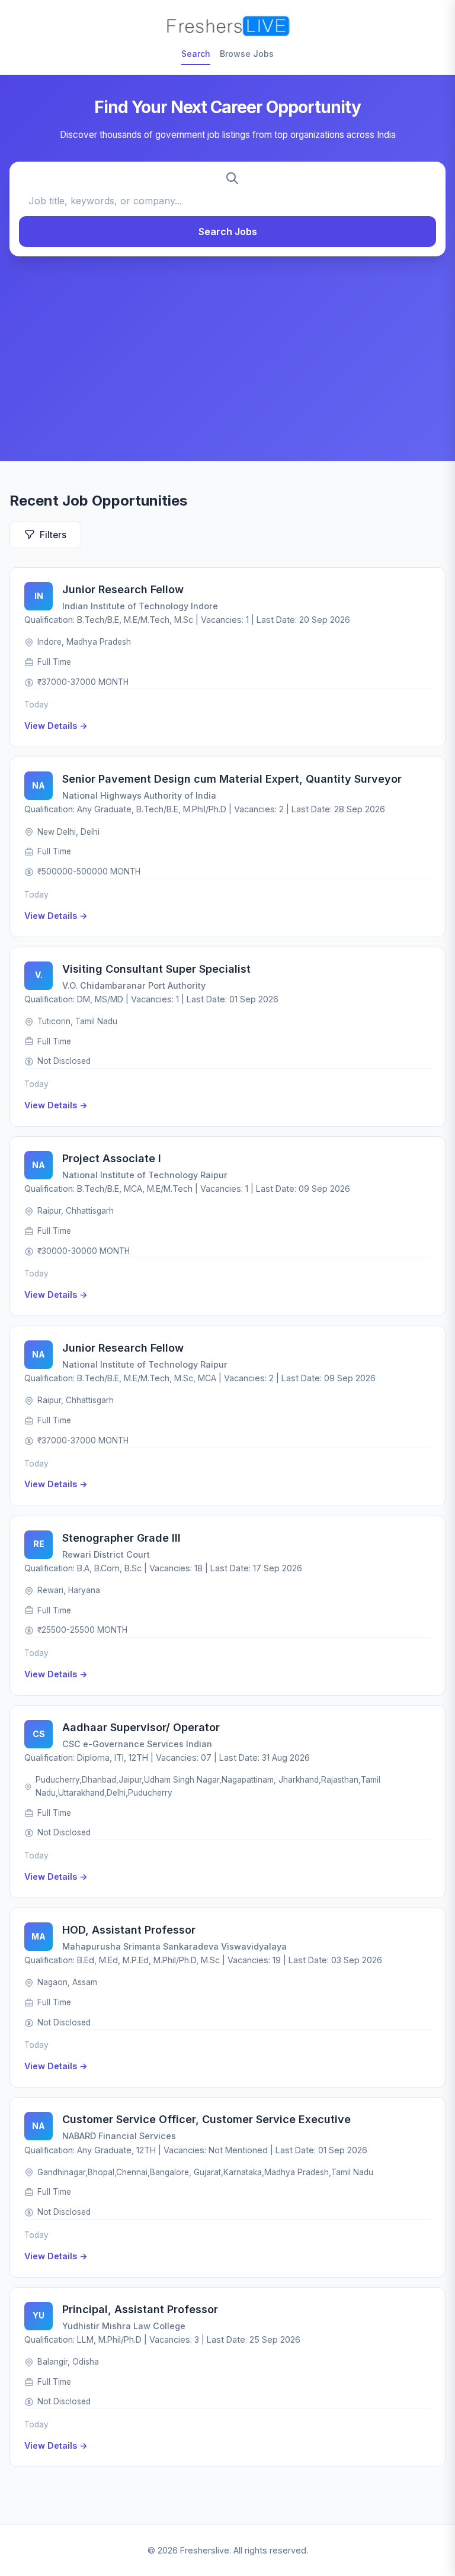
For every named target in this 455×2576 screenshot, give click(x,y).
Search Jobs (228, 231)
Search (196, 54)
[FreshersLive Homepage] (228, 26)
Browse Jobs (247, 54)
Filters (53, 535)
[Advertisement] (227, 353)
